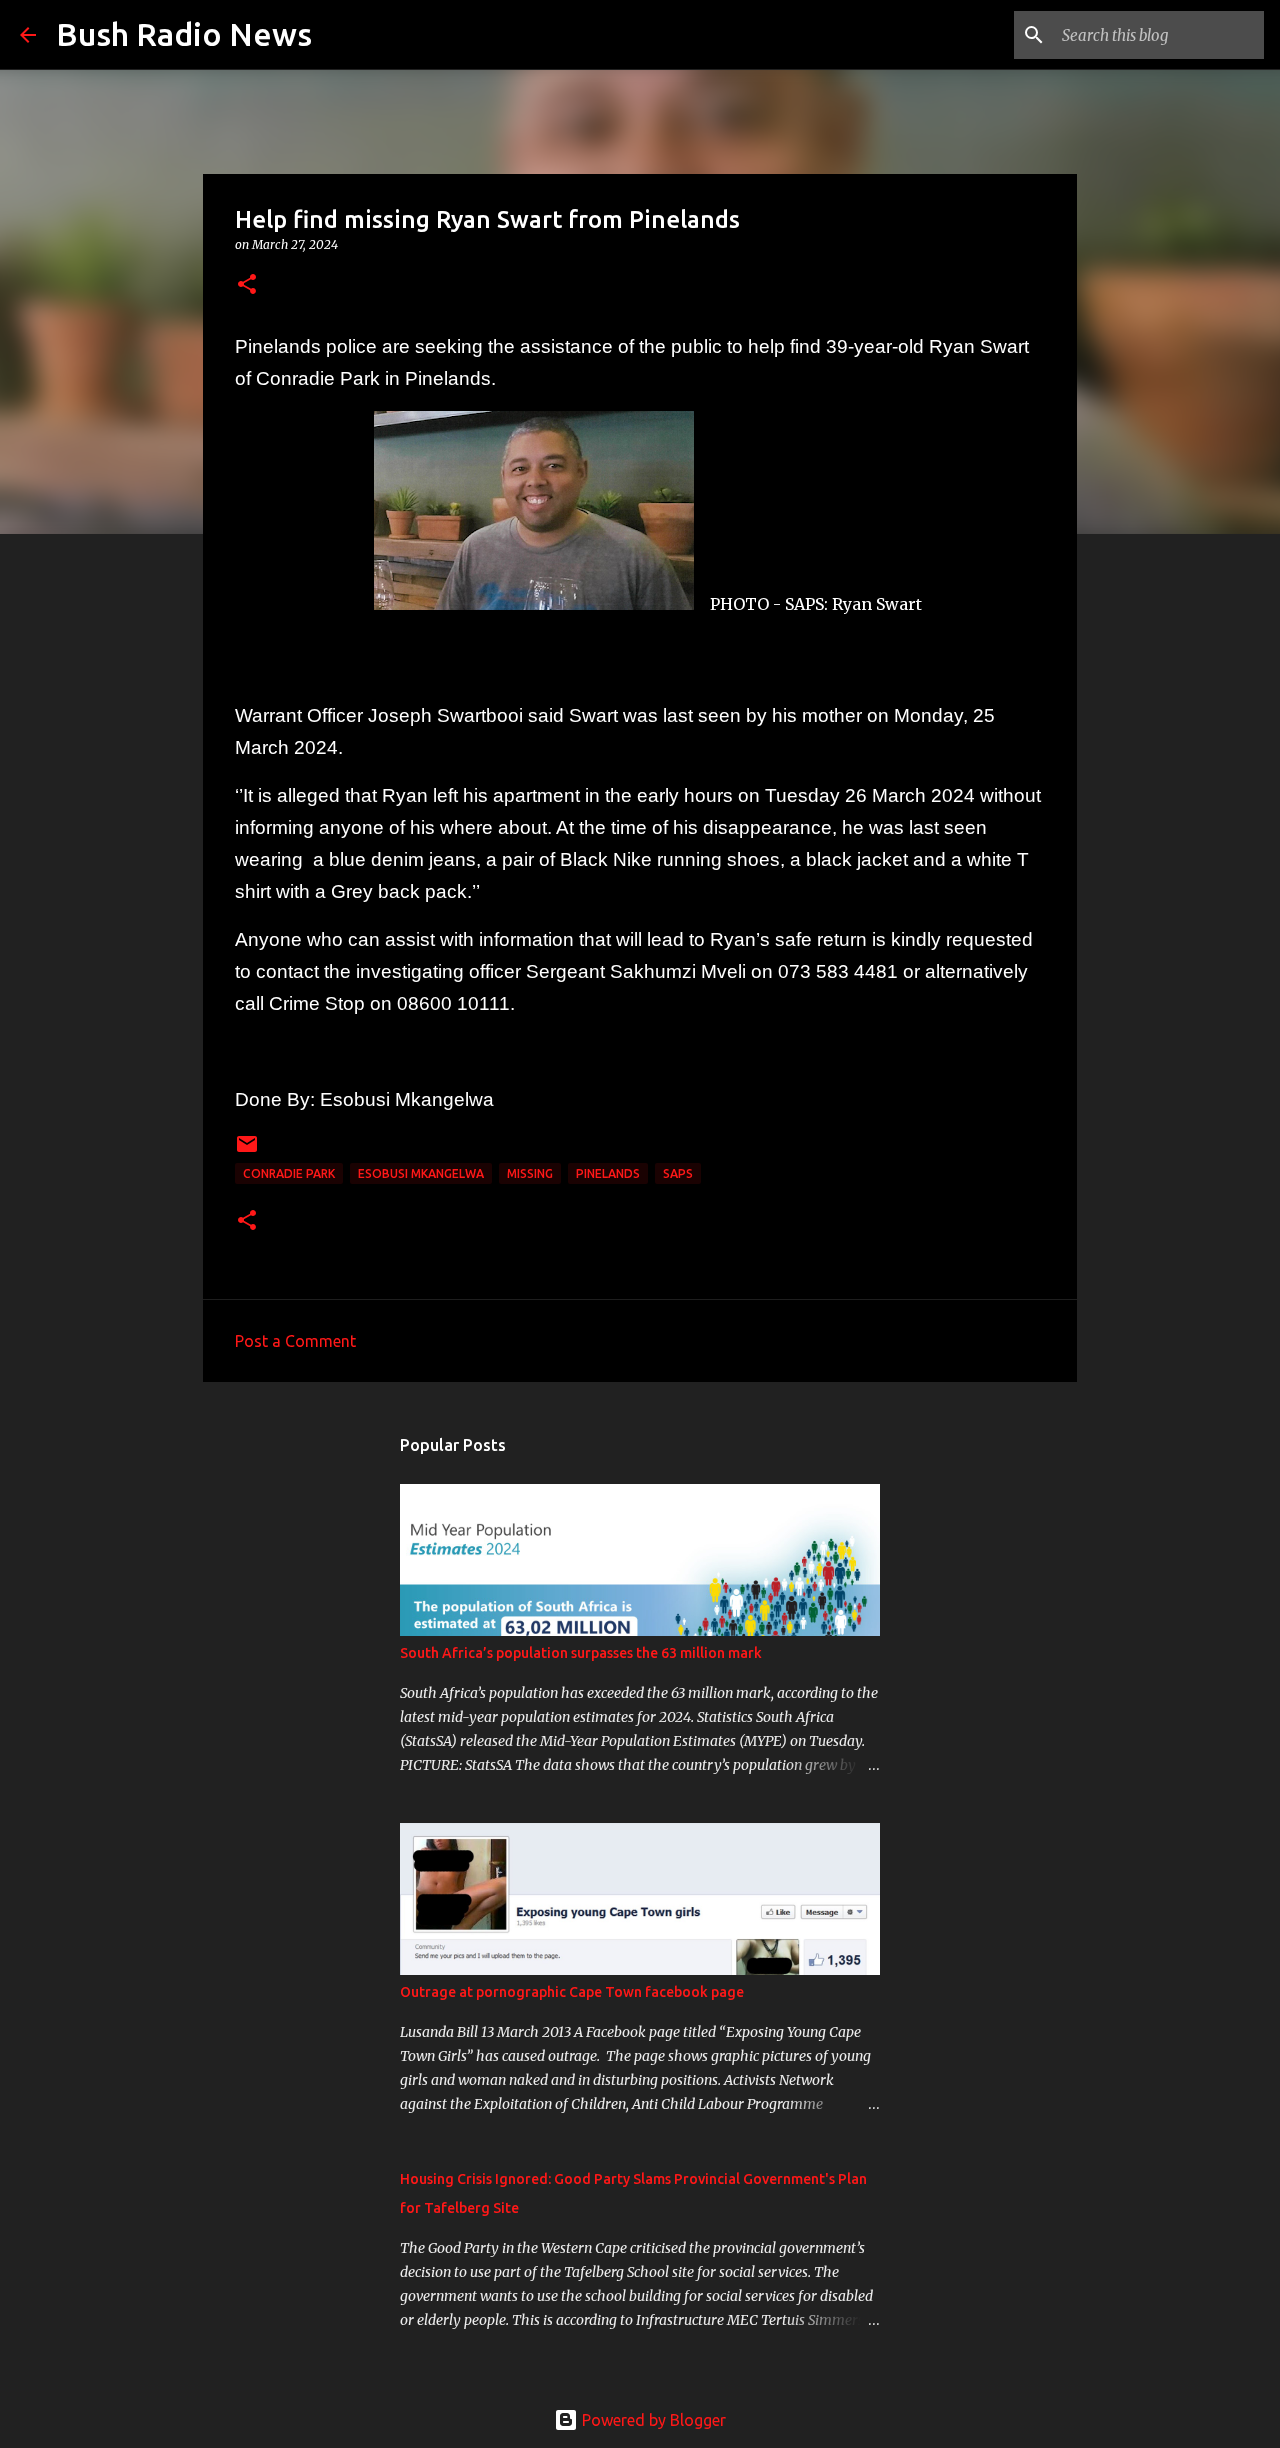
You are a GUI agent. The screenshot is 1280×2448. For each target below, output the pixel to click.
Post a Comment (295, 1341)
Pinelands (608, 1173)
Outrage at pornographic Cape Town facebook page (572, 1992)
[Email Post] (247, 1151)
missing (530, 1173)
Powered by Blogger (652, 2420)
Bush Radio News (184, 34)
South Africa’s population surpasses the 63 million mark (581, 1653)
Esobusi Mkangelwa (421, 1173)
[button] (247, 285)
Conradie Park (289, 1173)
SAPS (678, 1173)
